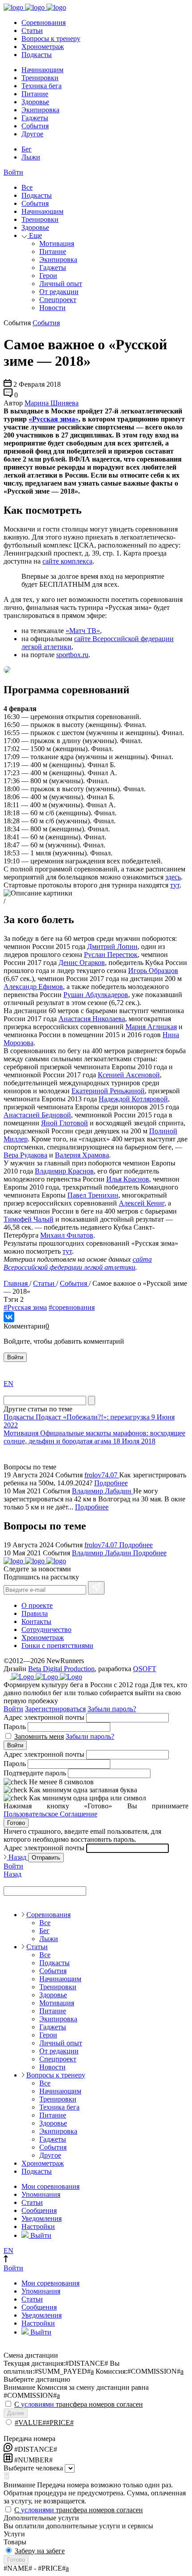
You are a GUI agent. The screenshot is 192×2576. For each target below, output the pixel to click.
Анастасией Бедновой (37, 1115)
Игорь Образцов (153, 971)
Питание (35, 94)
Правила (35, 1613)
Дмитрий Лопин (112, 947)
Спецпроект (58, 300)
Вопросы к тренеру (51, 39)
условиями (38, 2404)
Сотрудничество (46, 1629)
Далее (16, 2413)
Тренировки (40, 78)
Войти (13, 172)
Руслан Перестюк (111, 955)
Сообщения (39, 2210)
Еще (35, 235)
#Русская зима (25, 1307)
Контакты (36, 1621)
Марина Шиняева (52, 403)
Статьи (32, 31)
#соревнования (72, 1307)
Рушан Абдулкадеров (96, 995)
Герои (48, 276)
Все (27, 187)
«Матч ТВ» (83, 631)
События (35, 126)
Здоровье (35, 102)
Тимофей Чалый (29, 1219)
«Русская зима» (54, 419)
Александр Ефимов (33, 987)
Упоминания (41, 2194)
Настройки (38, 2226)
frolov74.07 (102, 1475)
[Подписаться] (96, 1588)
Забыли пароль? (112, 1709)
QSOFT (145, 1669)
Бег (27, 149)
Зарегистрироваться (55, 1709)
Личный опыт (61, 284)
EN (8, 1384)
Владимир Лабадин (102, 1491)
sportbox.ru (72, 655)
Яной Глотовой (65, 1123)
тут (175, 885)
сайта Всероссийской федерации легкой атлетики (78, 1263)
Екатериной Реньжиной (108, 1091)
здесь (173, 877)
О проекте (37, 1605)
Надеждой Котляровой (133, 1099)
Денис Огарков (82, 963)
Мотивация (57, 243)
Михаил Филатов (67, 1235)
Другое (32, 134)
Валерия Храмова (82, 1155)
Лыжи (31, 157)
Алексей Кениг (142, 1203)
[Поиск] (92, 1400)
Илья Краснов (128, 1179)
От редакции (59, 292)
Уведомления (42, 2218)
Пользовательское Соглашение (50, 1814)
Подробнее (111, 1483)
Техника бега (42, 86)
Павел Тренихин (93, 1195)
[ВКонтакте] (9, 1317)
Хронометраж (43, 47)
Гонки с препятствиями (57, 1646)
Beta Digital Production (61, 1669)
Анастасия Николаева (92, 1019)
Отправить (46, 1858)
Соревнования (44, 22)
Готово (16, 1823)
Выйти (40, 2235)
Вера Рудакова (25, 1155)
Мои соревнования (50, 2186)
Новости (52, 308)
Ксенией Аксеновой (129, 1075)
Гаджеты (35, 118)
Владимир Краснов (64, 1171)
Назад (17, 1857)
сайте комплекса (67, 561)
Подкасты (37, 55)
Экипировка (40, 110)
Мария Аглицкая (151, 1027)
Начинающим (42, 70)
